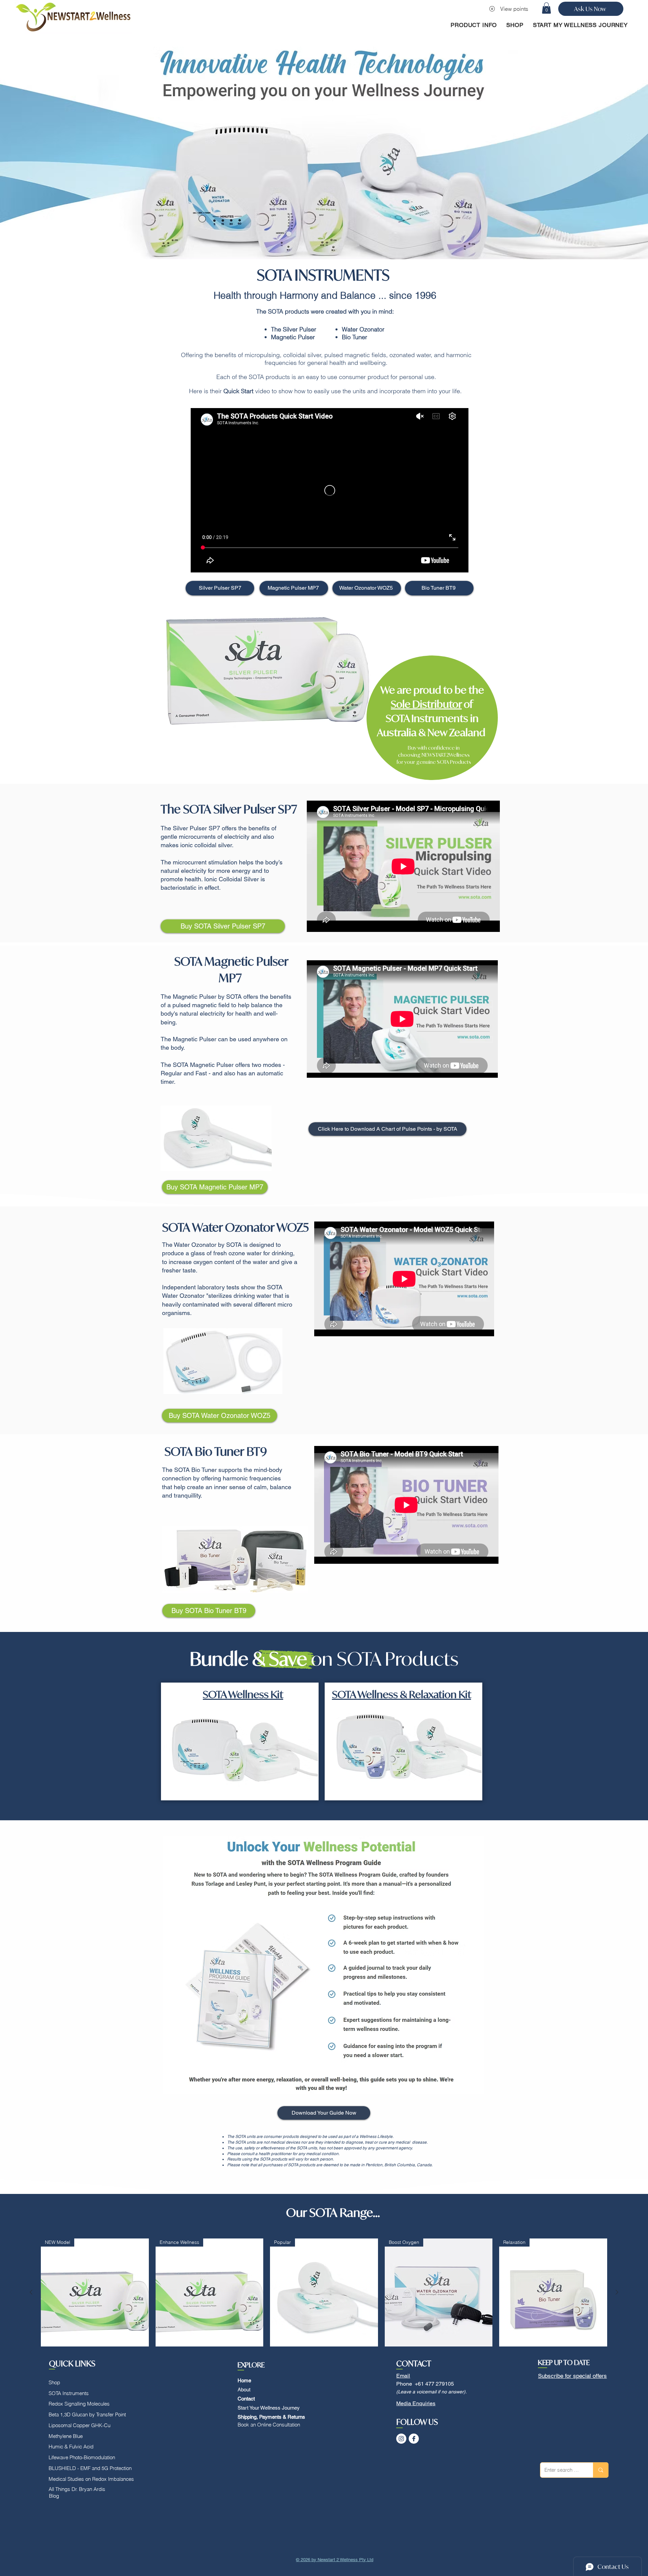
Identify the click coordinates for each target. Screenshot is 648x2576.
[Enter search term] (601, 2470)
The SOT (182, 809)
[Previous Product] (31, 2292)
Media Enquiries (416, 2403)
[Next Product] (617, 2292)
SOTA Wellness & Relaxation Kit (402, 1694)
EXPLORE (251, 2365)
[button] (546, 8)
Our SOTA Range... (333, 2212)
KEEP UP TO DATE (564, 2363)
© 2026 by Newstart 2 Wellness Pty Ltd (335, 2560)
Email (403, 2376)
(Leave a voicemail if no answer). (431, 2392)
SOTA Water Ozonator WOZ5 (237, 1227)
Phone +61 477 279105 (425, 2384)
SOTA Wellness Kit (243, 1694)
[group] (324, 2307)
